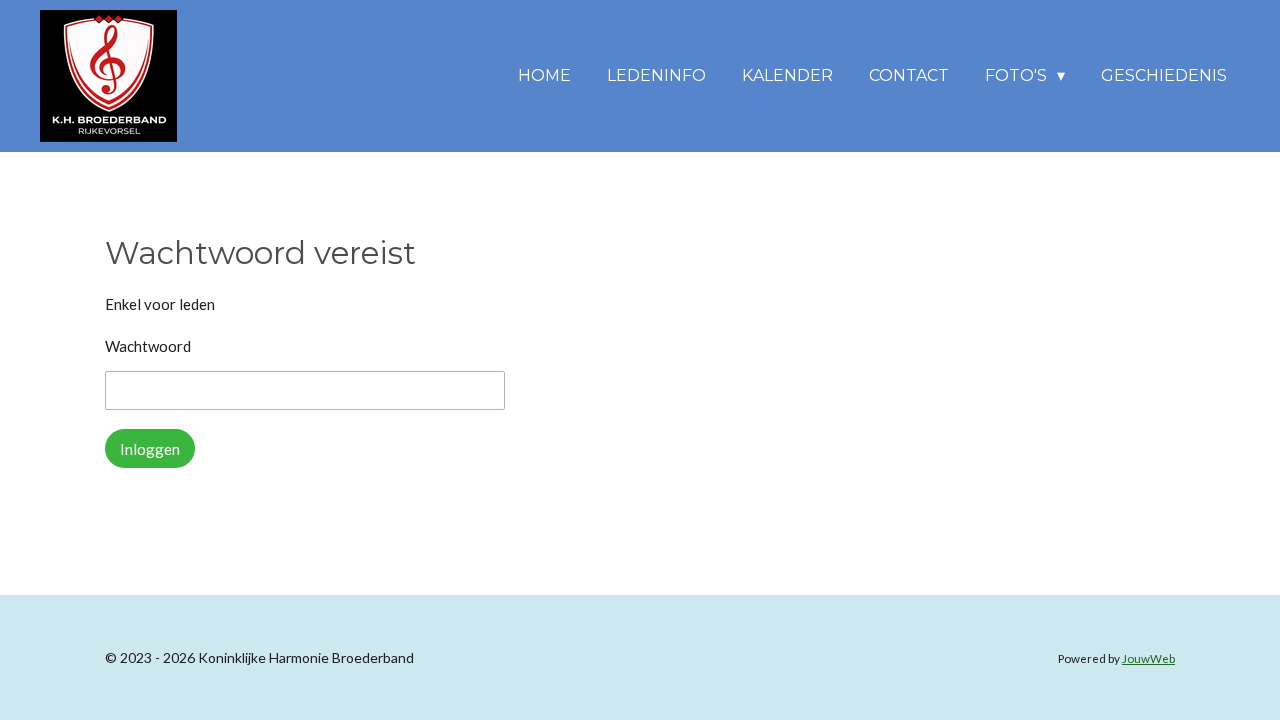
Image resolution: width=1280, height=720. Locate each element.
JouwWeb (1148, 658)
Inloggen (150, 449)
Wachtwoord (148, 346)
